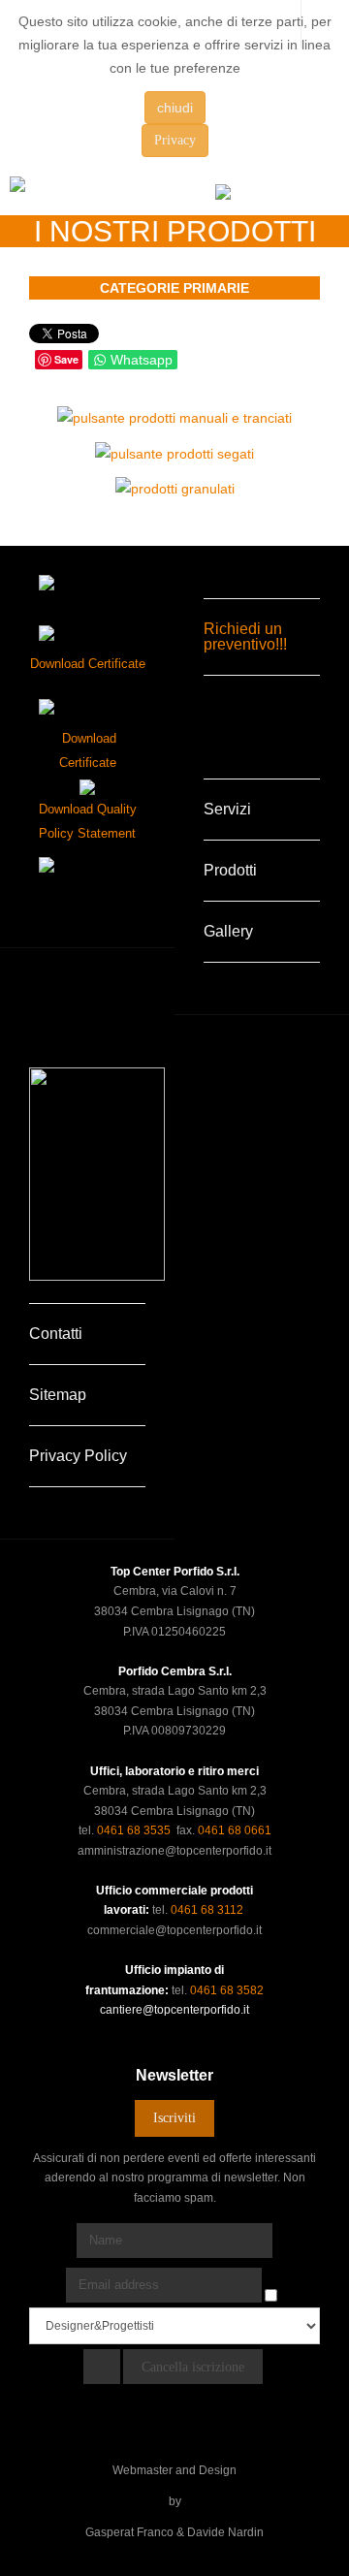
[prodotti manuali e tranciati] (174, 417)
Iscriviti (174, 2118)
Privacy (175, 140)
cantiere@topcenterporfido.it (174, 2010)
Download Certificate (88, 664)
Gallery (228, 931)
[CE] (87, 785)
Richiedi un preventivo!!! (245, 636)
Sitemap (58, 1395)
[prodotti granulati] (175, 488)
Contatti (56, 1334)
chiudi (175, 108)
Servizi (227, 809)
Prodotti (230, 870)
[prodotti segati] (174, 452)
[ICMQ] (87, 707)
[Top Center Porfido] (82, 193)
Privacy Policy (78, 1456)
